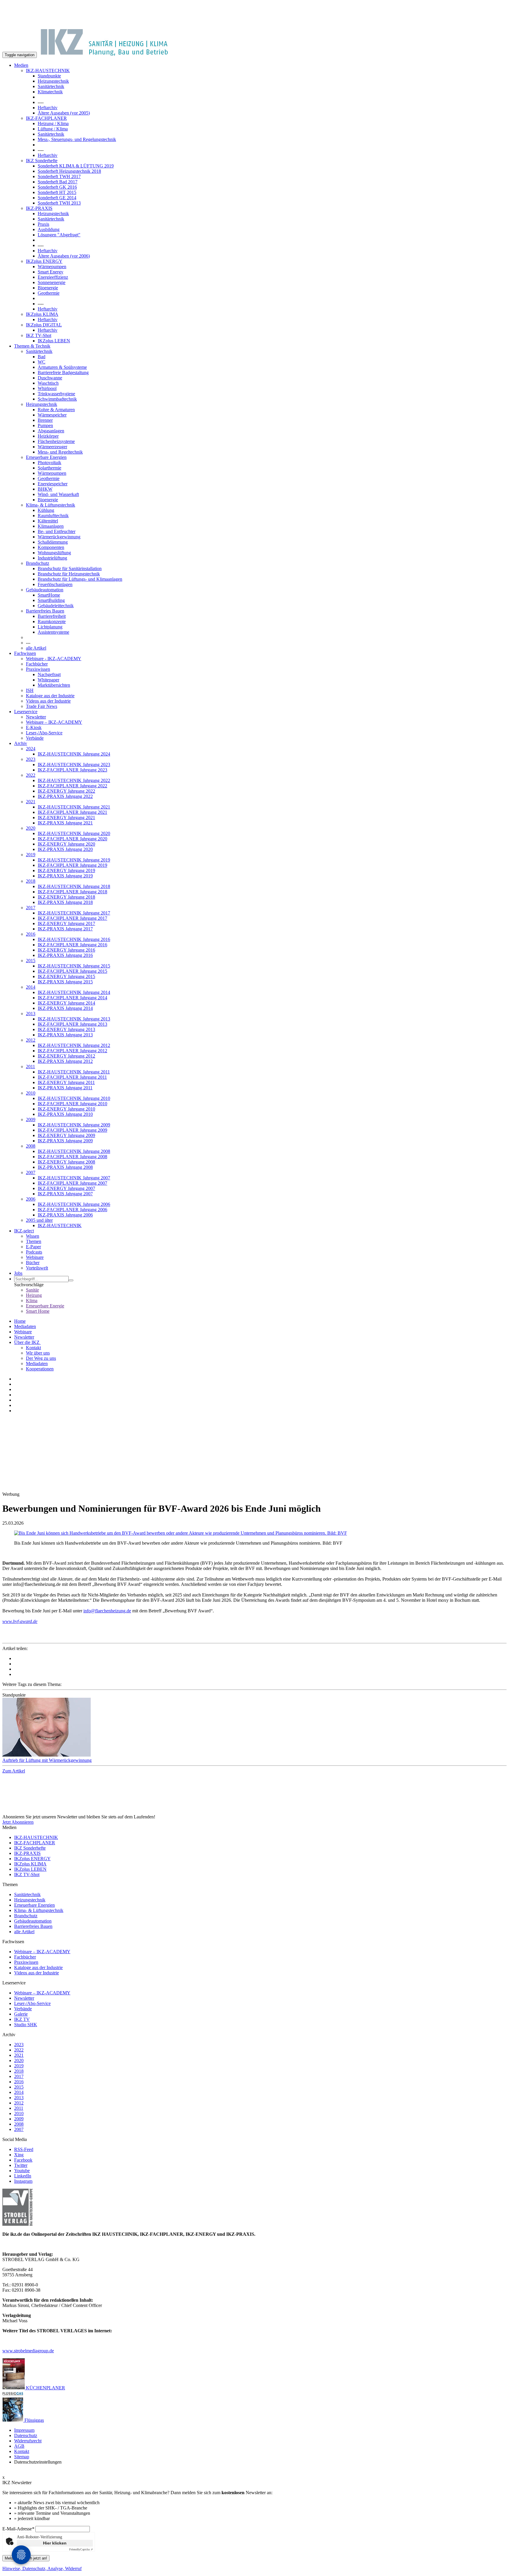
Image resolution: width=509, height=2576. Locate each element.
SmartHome (49, 595)
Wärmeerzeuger (52, 447)
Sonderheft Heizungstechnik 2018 (69, 171)
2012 (31, 1040)
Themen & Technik (32, 346)
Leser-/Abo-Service (44, 733)
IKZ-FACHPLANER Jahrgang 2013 (72, 1024)
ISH (30, 690)
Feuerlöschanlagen (55, 584)
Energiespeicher (53, 484)
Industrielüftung (52, 558)
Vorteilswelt (37, 1268)
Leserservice (26, 712)
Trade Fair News (42, 706)
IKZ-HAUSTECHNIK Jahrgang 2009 (74, 1125)
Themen (34, 1241)
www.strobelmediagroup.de (28, 2351)
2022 (31, 775)
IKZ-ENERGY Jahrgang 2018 (66, 897)
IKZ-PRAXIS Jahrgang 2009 (65, 1141)
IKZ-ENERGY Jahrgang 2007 (66, 1188)
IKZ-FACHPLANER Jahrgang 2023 (72, 770)
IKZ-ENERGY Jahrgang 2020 (66, 844)
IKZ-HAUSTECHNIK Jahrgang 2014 (74, 992)
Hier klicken (55, 2543)
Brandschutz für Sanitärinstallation (70, 569)
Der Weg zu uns (41, 1358)
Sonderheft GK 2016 (57, 187)
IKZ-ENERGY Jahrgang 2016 (66, 950)
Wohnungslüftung (54, 553)
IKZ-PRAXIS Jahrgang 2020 (65, 849)
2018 (31, 881)
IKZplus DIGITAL (44, 325)
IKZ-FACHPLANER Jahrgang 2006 (72, 1210)
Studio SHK (26, 2025)
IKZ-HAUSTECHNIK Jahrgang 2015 (74, 966)
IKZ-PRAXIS (39, 208)
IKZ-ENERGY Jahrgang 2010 (66, 1109)
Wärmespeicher (52, 415)
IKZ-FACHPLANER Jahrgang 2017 (72, 918)
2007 (31, 1172)
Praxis (43, 224)
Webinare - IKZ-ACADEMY (54, 659)
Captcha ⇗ (81, 2549)
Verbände (35, 738)
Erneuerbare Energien (46, 457)
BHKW (45, 489)
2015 (31, 961)
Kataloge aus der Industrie (50, 696)
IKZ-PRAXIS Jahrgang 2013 (65, 1035)
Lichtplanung (50, 627)
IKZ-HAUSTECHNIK (48, 70)
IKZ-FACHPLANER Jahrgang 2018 (72, 892)
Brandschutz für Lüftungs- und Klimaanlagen (80, 579)
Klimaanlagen (51, 526)
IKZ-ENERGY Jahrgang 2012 (66, 1056)
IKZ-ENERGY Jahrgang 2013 (66, 1029)
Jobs (18, 1273)
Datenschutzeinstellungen (38, 2462)
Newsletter (36, 717)
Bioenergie (48, 288)
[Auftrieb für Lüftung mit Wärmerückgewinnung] (254, 1728)
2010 (31, 1093)
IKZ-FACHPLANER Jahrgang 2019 (72, 865)
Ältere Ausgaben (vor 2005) (64, 113)
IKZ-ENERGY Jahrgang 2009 (66, 1135)
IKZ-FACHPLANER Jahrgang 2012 (72, 1051)
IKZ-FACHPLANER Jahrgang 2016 (72, 945)
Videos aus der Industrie (48, 701)
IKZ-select (24, 1231)
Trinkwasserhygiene (56, 394)
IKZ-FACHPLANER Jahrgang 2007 (72, 1183)
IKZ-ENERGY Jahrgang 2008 (66, 1162)
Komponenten (51, 547)
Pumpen (45, 425)
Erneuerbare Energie (45, 1306)
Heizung (34, 1295)
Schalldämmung (53, 542)
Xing (19, 2155)
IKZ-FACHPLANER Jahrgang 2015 (72, 971)
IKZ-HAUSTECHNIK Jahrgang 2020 (74, 833)
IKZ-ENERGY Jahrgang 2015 (66, 976)
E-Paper (33, 1247)
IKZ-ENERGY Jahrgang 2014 (66, 1003)
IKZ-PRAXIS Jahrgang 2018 (65, 902)
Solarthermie (49, 468)
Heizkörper (48, 436)
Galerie (21, 2014)
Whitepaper (48, 680)
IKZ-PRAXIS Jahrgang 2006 (65, 1215)
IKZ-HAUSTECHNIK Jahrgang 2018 (74, 886)
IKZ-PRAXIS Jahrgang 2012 (65, 1061)
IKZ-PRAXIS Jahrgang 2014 (65, 1008)
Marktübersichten (54, 685)
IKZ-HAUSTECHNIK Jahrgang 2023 (74, 765)
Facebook (23, 2160)
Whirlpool (47, 388)
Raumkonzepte (52, 621)
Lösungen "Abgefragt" (59, 235)
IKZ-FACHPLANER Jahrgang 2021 (72, 812)
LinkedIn (23, 2176)
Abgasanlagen (51, 431)
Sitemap (22, 2457)
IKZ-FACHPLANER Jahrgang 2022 (72, 786)
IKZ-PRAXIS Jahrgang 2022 (65, 796)
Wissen (33, 1236)
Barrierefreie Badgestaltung (63, 372)
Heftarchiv (48, 108)
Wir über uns (38, 1353)
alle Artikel (36, 648)
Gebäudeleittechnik (56, 606)
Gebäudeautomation (45, 590)
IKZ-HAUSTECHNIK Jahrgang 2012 (74, 1045)
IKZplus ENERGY (44, 261)
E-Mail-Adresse (18, 2529)
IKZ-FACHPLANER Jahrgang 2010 (72, 1104)
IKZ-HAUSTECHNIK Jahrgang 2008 (74, 1151)
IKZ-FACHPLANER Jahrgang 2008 (72, 1157)
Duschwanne (50, 378)
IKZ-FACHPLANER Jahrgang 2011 (72, 1077)
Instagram (23, 2181)
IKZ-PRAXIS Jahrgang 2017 (65, 929)
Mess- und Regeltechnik (60, 452)
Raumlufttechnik (53, 516)
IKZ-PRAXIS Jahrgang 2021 (65, 823)
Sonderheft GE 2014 (57, 198)
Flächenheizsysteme (56, 441)
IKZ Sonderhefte (42, 161)
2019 (31, 855)
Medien (21, 65)
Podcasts (34, 1252)
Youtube (22, 2171)
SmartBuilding (51, 600)
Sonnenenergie (52, 282)
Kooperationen (40, 1369)
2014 (31, 987)
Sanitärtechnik (51, 86)
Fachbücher (37, 664)
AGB (19, 2446)
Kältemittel (48, 521)
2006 (31, 1199)
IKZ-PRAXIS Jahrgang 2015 (65, 982)
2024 (31, 749)
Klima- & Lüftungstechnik (51, 505)
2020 (31, 828)
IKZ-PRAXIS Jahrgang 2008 (65, 1167)
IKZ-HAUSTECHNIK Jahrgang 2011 (74, 1072)
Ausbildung (49, 229)
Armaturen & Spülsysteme (62, 367)
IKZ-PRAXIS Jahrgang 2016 (65, 955)
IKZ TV (22, 2019)
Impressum (24, 2430)
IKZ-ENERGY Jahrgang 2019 (66, 870)
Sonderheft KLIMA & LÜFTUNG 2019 (76, 166)
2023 (31, 759)
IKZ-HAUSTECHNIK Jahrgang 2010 (74, 1098)
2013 (31, 1014)
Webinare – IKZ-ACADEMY (54, 722)
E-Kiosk (34, 727)
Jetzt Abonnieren (18, 1822)
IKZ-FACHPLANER (46, 118)
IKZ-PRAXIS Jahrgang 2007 (65, 1194)
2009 (31, 1119)
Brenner (45, 420)
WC (42, 362)
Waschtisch (48, 383)
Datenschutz (26, 2435)
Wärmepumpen (52, 267)
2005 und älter (39, 1220)
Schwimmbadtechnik (57, 399)
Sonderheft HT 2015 (57, 192)
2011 (30, 1067)
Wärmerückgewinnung (59, 537)
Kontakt (33, 1348)
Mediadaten (25, 1326)
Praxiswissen (38, 669)
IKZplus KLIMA (42, 314)
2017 (31, 908)
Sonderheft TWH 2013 (59, 203)
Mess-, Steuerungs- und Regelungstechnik (77, 139)
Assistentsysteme (53, 632)
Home (20, 1321)
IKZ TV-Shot (39, 335)
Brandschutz (38, 563)
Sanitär (32, 1290)
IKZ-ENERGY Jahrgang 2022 (66, 791)
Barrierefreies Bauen (45, 611)
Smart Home (38, 1311)
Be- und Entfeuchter (57, 531)
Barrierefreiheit (52, 616)
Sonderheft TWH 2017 (59, 176)
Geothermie (49, 293)
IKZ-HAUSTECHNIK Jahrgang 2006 (74, 1204)
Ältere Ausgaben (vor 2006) (64, 256)
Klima (32, 1301)
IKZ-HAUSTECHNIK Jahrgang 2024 (74, 754)
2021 (31, 802)
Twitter (21, 2165)
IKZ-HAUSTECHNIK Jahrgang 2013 (74, 1019)
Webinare (35, 1257)
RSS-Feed (24, 2149)
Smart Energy (51, 272)
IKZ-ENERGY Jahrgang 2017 (66, 923)
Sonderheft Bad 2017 (58, 182)
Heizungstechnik (53, 81)
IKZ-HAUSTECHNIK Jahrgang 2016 (74, 939)
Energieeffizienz (53, 277)
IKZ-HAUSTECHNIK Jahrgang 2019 (74, 860)
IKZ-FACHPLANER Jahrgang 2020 (72, 839)
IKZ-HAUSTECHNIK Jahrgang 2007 (74, 1178)
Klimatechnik (50, 92)
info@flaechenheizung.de (107, 1611)
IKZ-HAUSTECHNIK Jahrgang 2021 (74, 807)
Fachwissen (25, 653)
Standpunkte (49, 76)
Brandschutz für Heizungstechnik (69, 574)
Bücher (33, 1263)
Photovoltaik (49, 463)
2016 (31, 934)
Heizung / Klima (53, 123)
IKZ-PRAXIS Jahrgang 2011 (65, 1088)
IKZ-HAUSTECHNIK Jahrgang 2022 (74, 780)
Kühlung (46, 510)
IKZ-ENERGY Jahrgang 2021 (66, 818)
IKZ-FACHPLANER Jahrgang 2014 (72, 998)
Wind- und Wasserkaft (58, 494)
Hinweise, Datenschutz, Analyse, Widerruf (42, 2568)
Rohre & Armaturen (56, 410)
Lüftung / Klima (53, 129)
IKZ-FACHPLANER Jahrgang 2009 (72, 1130)
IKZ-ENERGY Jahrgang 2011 (66, 1082)
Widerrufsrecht (28, 2441)
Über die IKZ (27, 1342)
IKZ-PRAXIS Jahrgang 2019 (65, 876)
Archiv (21, 743)
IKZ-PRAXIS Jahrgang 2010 (65, 1114)
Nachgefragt (49, 674)
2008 (31, 1146)
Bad (42, 357)
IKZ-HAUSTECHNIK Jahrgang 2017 (74, 913)
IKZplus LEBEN (54, 341)
